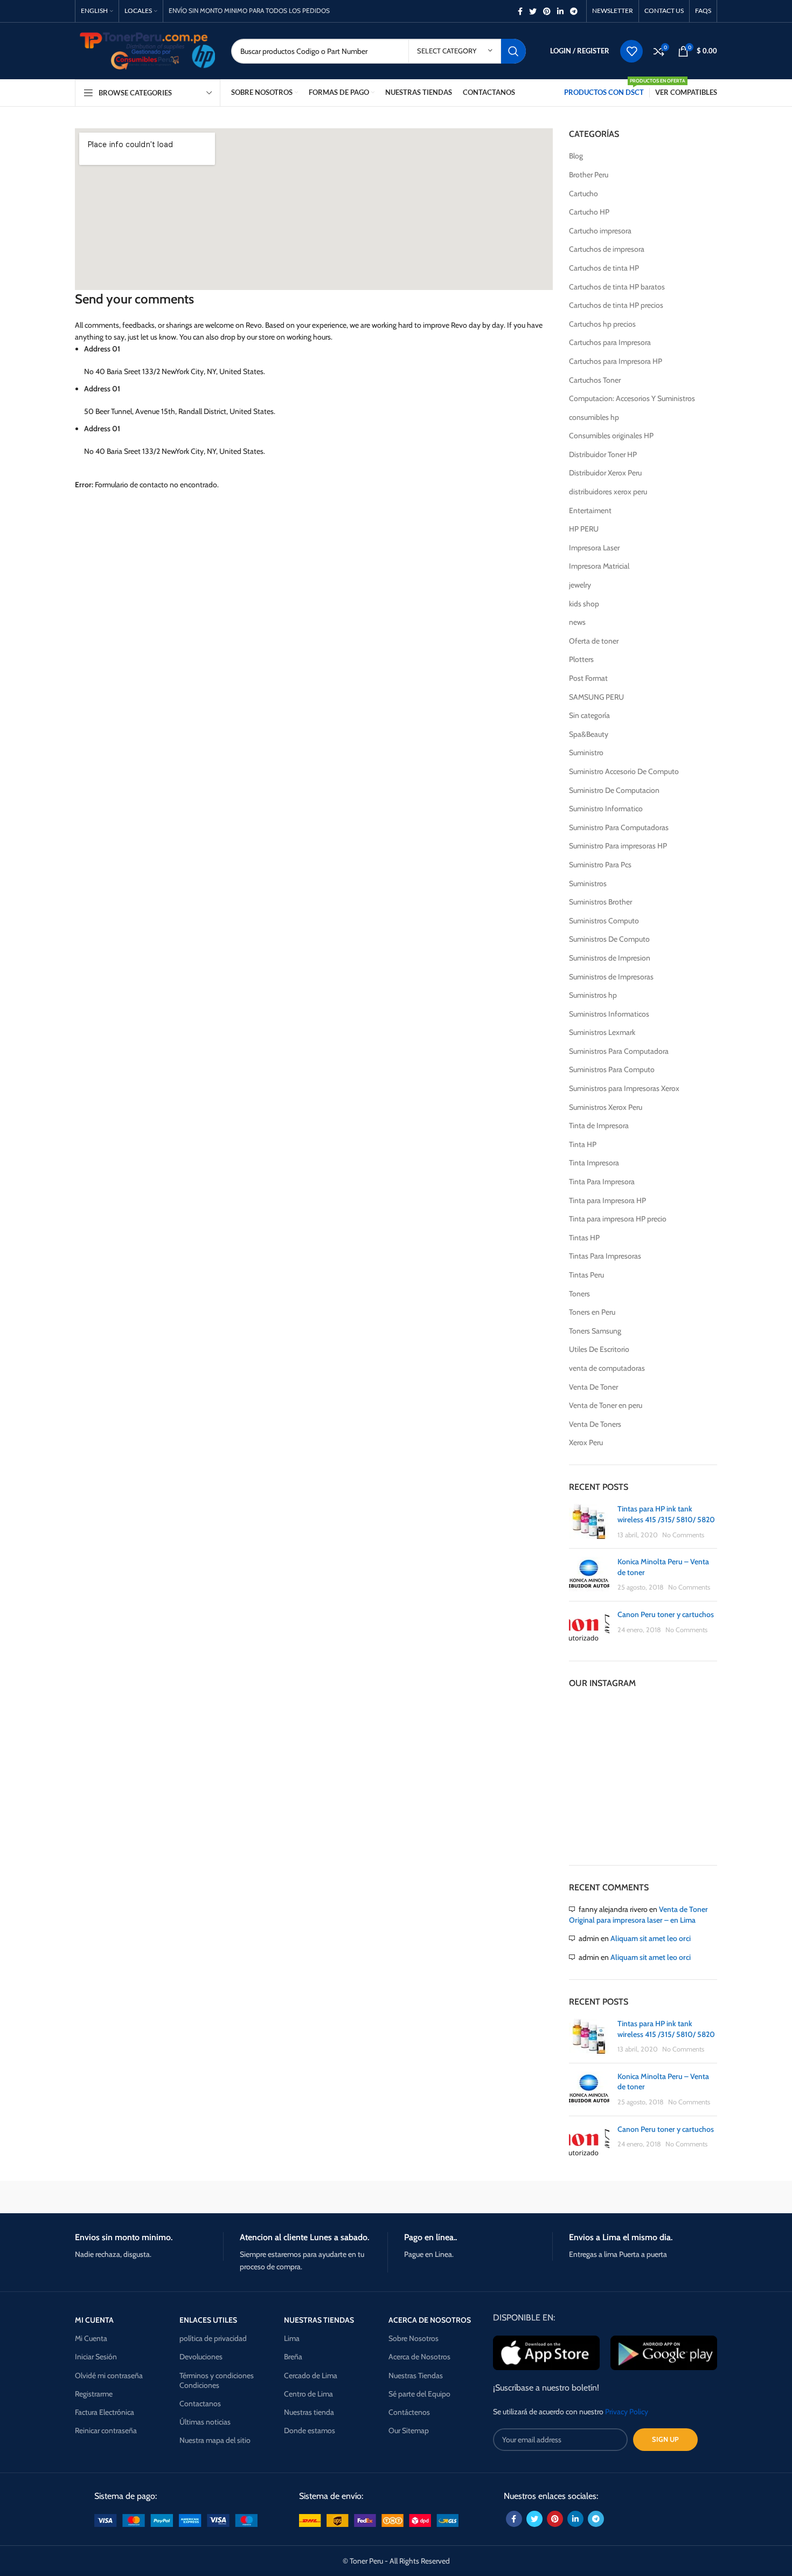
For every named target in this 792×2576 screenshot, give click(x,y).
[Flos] (671, 2197)
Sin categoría (589, 715)
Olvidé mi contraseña (109, 2375)
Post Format (588, 678)
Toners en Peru (592, 1312)
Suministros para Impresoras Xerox (624, 1088)
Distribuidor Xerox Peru (605, 473)
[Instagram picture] (593, 1724)
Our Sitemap (409, 2430)
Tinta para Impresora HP (607, 1200)
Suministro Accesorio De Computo (624, 771)
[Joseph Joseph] (488, 2197)
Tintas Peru (586, 1275)
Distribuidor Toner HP (603, 454)
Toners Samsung (595, 1331)
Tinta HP (583, 1144)
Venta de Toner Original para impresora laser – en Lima (638, 1915)
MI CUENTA (94, 2320)
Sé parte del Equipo (419, 2394)
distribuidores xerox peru (608, 492)
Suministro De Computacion (614, 790)
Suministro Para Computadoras (619, 827)
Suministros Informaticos (609, 1014)
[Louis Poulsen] (304, 2197)
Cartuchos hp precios (602, 324)
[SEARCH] (513, 51)
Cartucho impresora (600, 231)
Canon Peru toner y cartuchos (666, 1614)
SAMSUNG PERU (596, 697)
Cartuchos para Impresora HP (616, 361)
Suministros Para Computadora (619, 1051)
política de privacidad (213, 2338)
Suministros (588, 883)
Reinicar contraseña (106, 2430)
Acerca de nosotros (430, 2320)
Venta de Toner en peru (606, 1405)
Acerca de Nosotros (419, 2357)
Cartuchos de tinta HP (604, 268)
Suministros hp (593, 995)
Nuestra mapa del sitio (215, 2440)
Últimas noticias (205, 2422)
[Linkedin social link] (560, 11)
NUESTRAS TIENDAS (319, 2320)
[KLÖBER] (396, 2197)
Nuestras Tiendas (416, 2375)
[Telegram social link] (574, 11)
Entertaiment (590, 510)
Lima (292, 2338)
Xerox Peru (586, 1442)
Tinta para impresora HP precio (618, 1219)
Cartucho (583, 194)
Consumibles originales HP (611, 436)
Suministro (586, 752)
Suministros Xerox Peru (606, 1107)
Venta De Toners (595, 1424)
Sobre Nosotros (414, 2338)
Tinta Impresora (594, 1163)
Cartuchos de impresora (607, 249)
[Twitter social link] (533, 11)
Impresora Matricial (599, 566)
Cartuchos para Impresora (610, 342)
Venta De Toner (593, 1387)
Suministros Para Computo (612, 1069)
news (577, 622)
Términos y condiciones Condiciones (217, 2380)
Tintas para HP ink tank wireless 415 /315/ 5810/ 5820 (666, 1514)
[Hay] (579, 2197)
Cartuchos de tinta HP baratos (617, 287)
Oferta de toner (594, 641)
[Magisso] (212, 2197)
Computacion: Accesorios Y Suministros (632, 398)
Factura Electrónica (105, 2412)
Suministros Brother (600, 902)
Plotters (581, 659)
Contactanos (200, 2404)
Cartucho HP (589, 212)
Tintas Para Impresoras (605, 1256)
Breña (293, 2357)
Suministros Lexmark (602, 1032)
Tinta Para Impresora (602, 1182)
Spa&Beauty (589, 734)
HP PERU (584, 529)
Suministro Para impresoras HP (618, 846)
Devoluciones (201, 2357)
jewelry (580, 585)
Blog (576, 156)
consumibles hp (594, 417)
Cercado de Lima (311, 2375)
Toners (579, 1294)
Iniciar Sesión (96, 2357)
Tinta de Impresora (599, 1125)
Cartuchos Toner (595, 380)
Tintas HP (584, 1238)
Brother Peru (589, 175)
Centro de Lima (308, 2394)
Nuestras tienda (309, 2412)
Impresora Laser (594, 548)
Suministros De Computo (609, 939)
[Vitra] (121, 2197)
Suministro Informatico (606, 809)
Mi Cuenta (91, 2338)
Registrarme (94, 2394)
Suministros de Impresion (610, 958)
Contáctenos (409, 2412)
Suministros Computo (604, 921)
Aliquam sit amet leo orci (651, 1938)
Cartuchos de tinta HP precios (616, 305)
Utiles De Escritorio (599, 1349)
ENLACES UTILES (208, 2320)
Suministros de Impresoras (611, 977)
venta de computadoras (607, 1368)
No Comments (683, 1535)
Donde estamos (310, 2430)
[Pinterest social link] (547, 11)
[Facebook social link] (520, 11)
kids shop (584, 604)
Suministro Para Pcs (600, 865)
